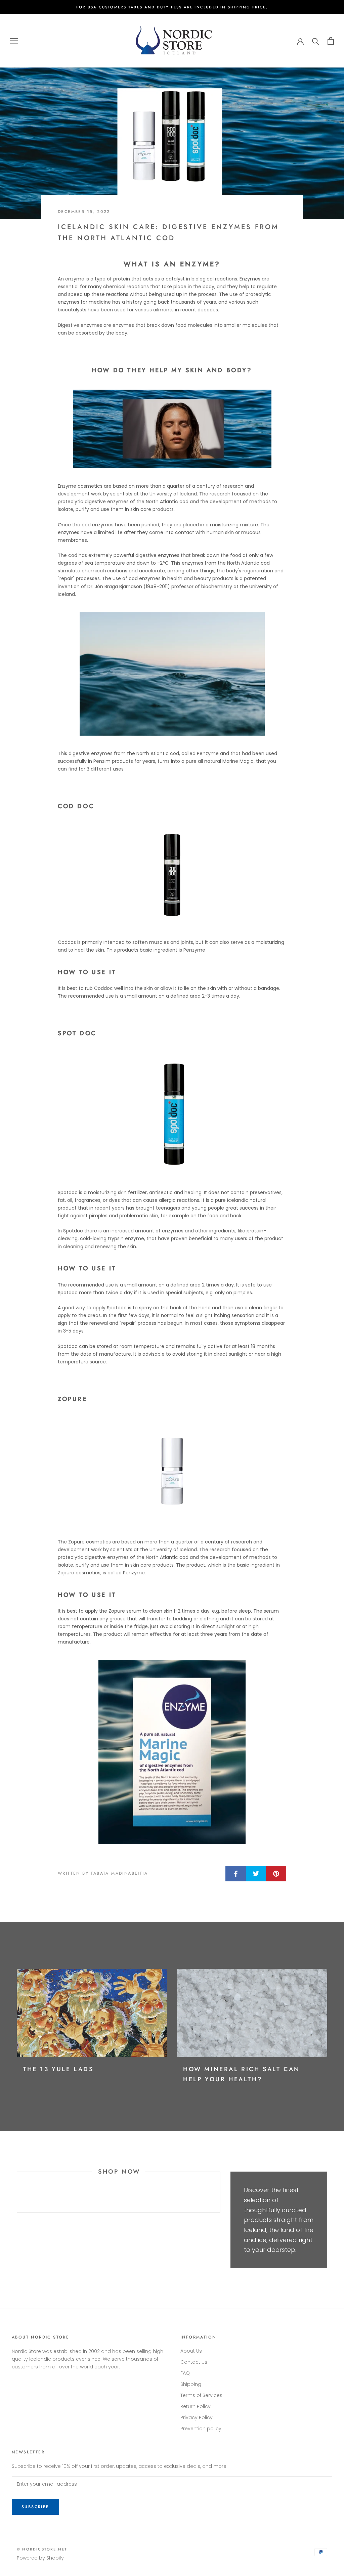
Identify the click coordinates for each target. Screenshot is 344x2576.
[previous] (17, 2192)
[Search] (316, 41)
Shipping (191, 2384)
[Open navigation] (14, 41)
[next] (220, 2192)
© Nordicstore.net (42, 2549)
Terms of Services (201, 2395)
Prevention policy (201, 2429)
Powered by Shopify (40, 2558)
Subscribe (35, 2507)
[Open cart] (331, 41)
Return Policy (196, 2406)
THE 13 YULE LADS (58, 2069)
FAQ (185, 2373)
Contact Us (194, 2362)
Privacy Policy (197, 2417)
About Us (191, 2351)
